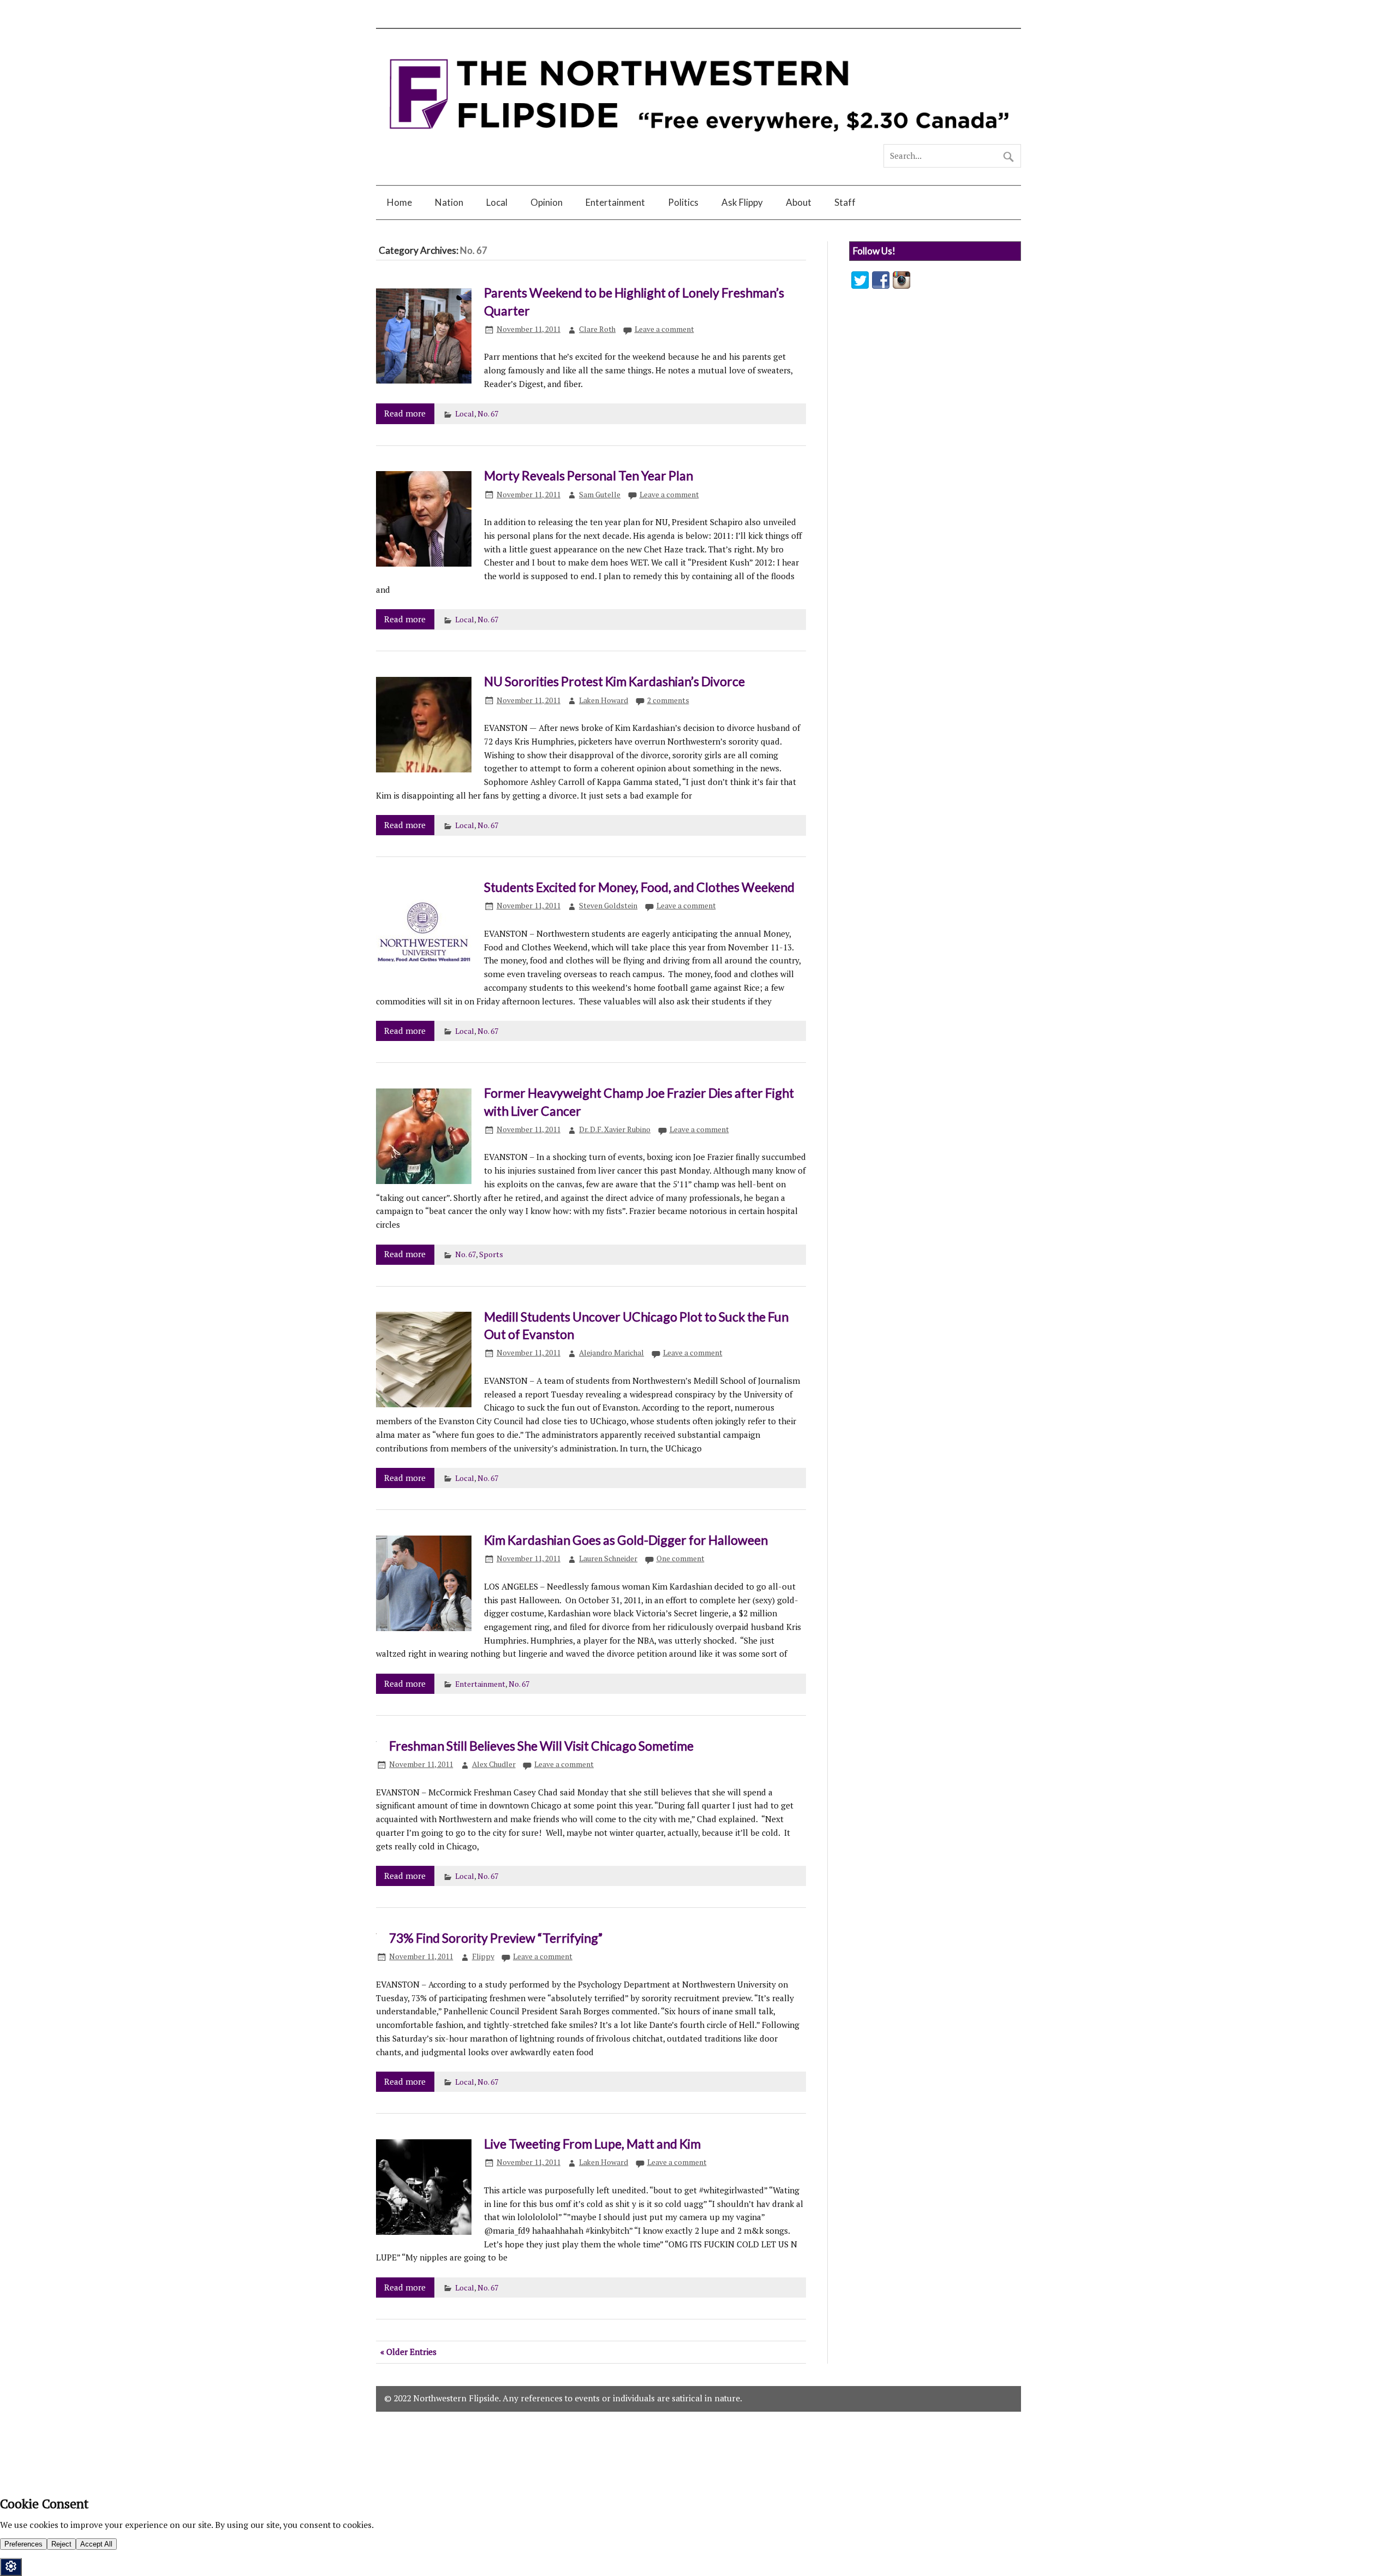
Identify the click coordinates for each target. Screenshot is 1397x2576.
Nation (449, 202)
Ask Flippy (742, 202)
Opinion (547, 202)
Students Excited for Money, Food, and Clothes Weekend (639, 887)
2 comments (668, 700)
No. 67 (488, 414)
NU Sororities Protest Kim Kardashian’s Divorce (614, 681)
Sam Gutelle (600, 495)
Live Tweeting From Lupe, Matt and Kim (592, 2144)
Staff (845, 202)
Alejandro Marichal (611, 1353)
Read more (405, 413)
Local (497, 202)
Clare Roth (597, 329)
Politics (683, 202)
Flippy (483, 1956)
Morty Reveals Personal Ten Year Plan (589, 475)
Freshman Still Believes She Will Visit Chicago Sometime (541, 1746)
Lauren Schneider (608, 1558)
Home (399, 202)
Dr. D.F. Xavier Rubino (615, 1129)
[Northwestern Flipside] (698, 139)
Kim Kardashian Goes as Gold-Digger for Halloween (626, 1540)
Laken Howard (604, 700)
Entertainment (615, 202)
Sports (491, 1254)
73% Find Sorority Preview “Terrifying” (496, 1938)
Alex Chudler (494, 1764)
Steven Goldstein (608, 906)
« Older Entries (408, 2352)
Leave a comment (664, 329)
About (799, 202)
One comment (680, 1558)
